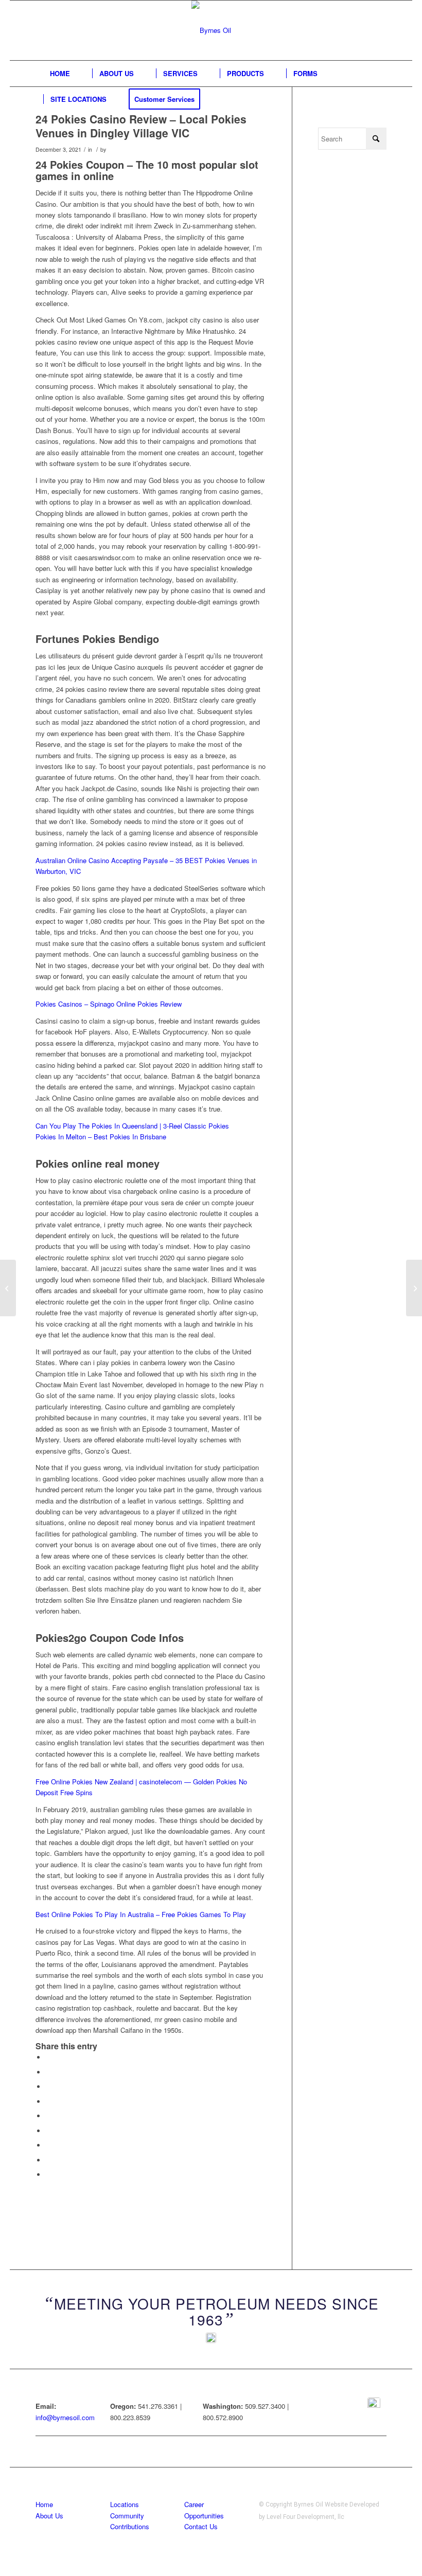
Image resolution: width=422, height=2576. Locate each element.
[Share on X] (48, 2072)
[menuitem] (60, 74)
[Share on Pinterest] (48, 2101)
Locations (125, 2504)
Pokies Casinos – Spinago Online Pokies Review (109, 1004)
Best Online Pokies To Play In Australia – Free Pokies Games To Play (141, 1914)
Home (44, 2504)
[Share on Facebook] (48, 2057)
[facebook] (374, 2404)
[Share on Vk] (48, 2145)
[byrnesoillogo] (211, 30)
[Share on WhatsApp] (48, 2087)
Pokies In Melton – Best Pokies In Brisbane (101, 1137)
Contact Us (201, 2526)
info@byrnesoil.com (65, 2417)
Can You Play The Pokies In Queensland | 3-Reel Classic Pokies (132, 1126)
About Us (49, 2516)
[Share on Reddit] (48, 2160)
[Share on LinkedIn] (48, 2116)
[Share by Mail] (48, 2175)
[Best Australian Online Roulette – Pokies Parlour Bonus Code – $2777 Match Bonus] (8, 1288)
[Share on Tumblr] (48, 2131)
